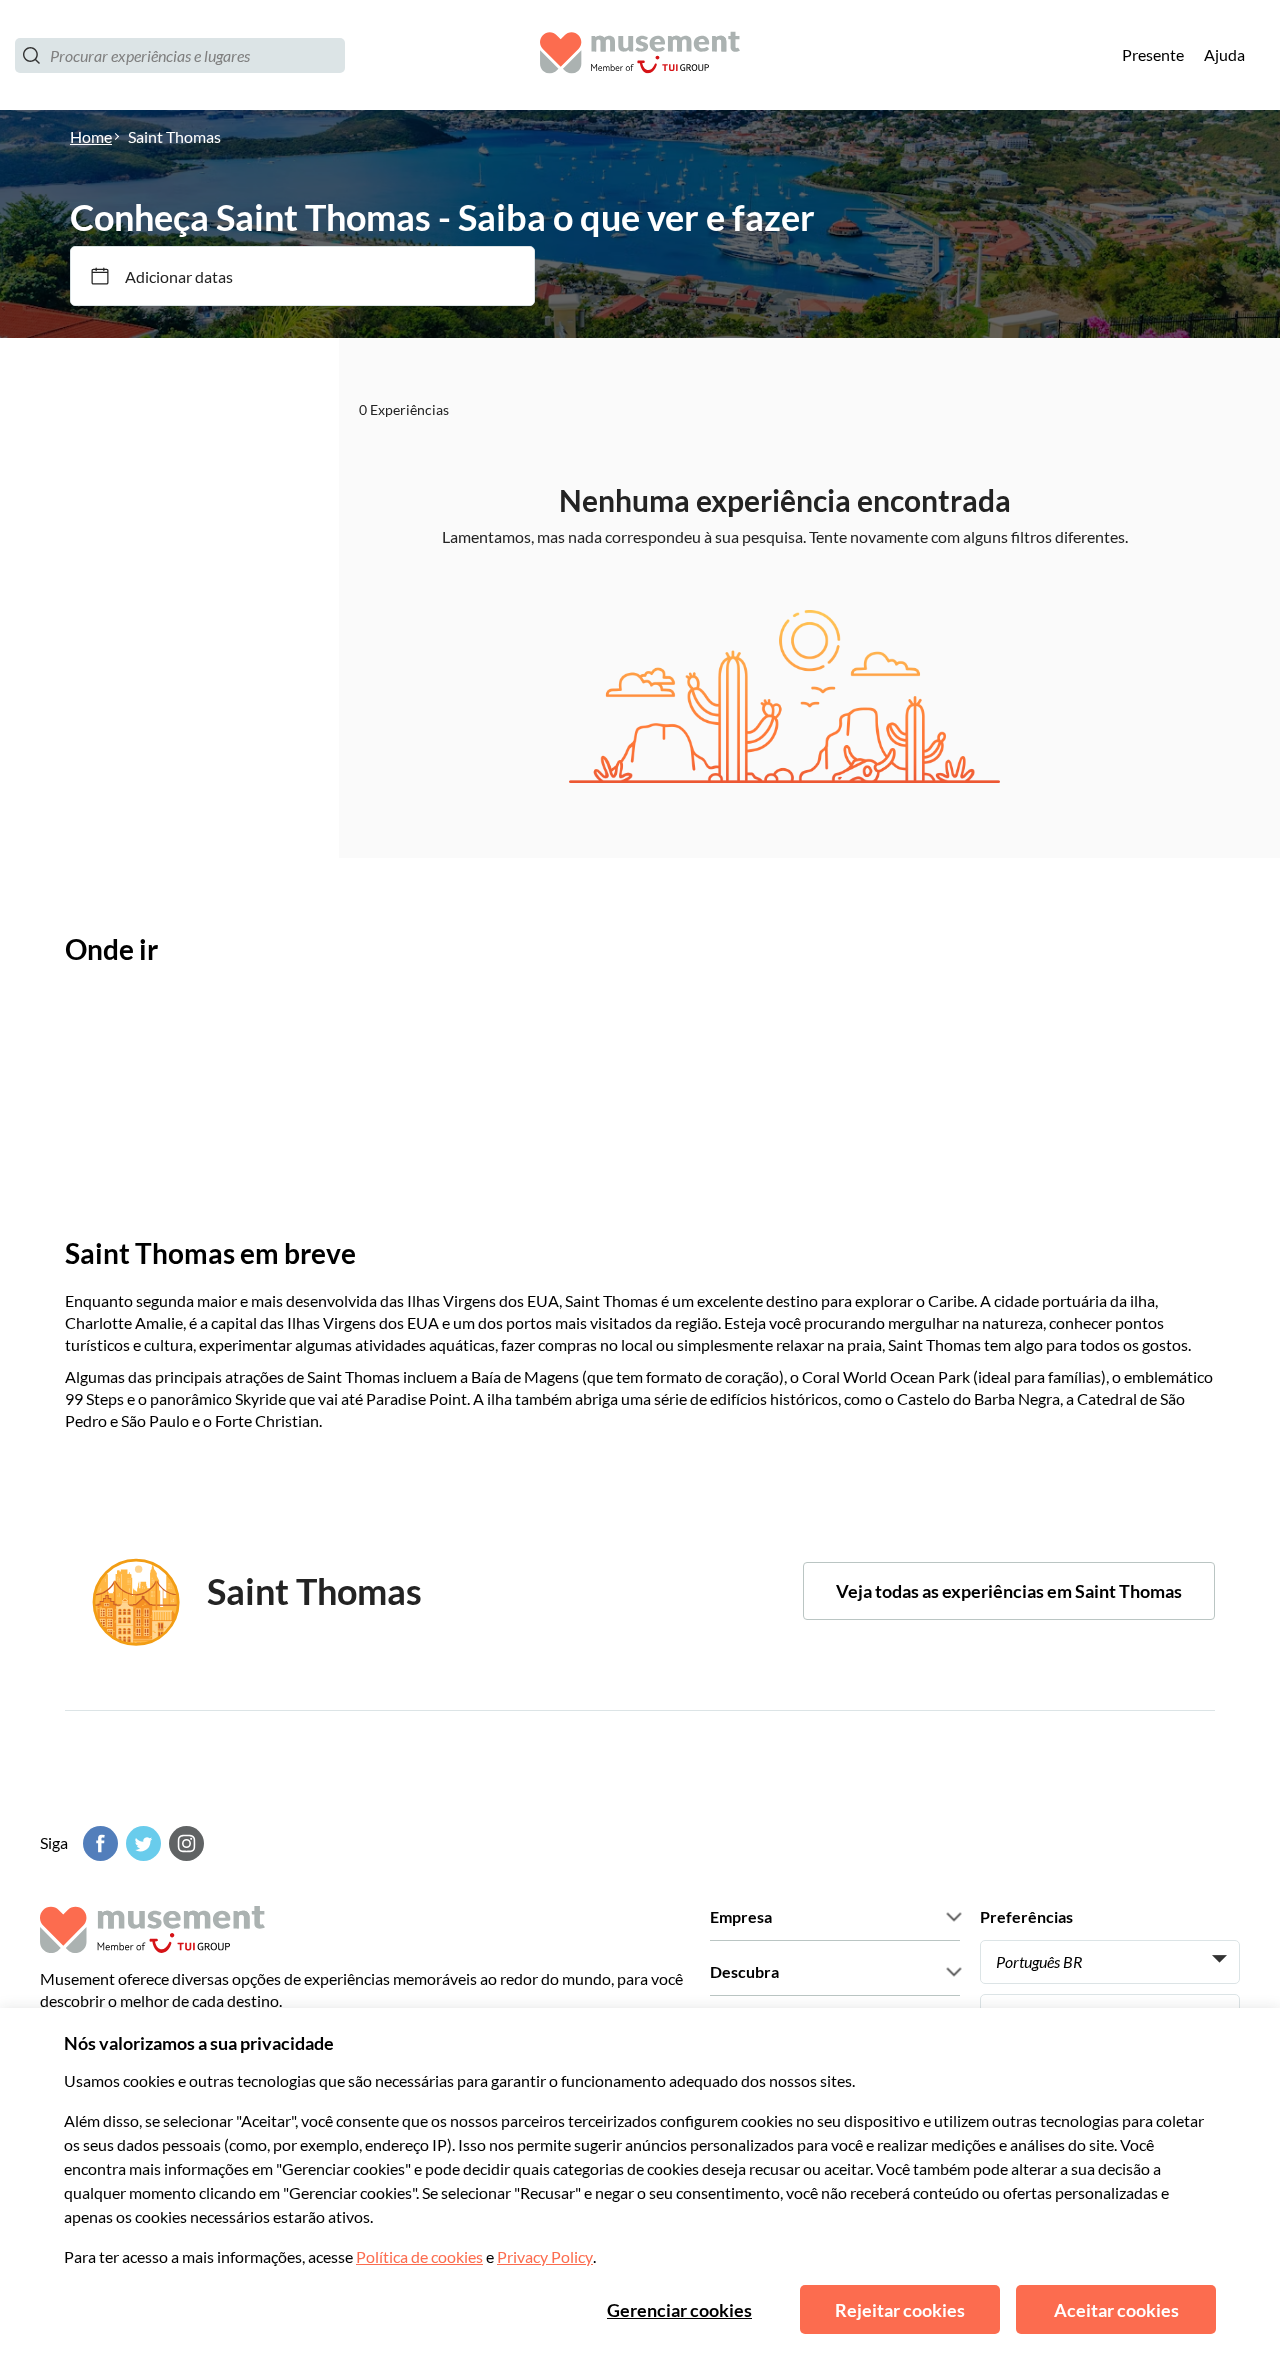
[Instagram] (184, 1843)
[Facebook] (98, 1843)
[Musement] (640, 55)
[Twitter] (141, 1843)
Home (91, 136)
